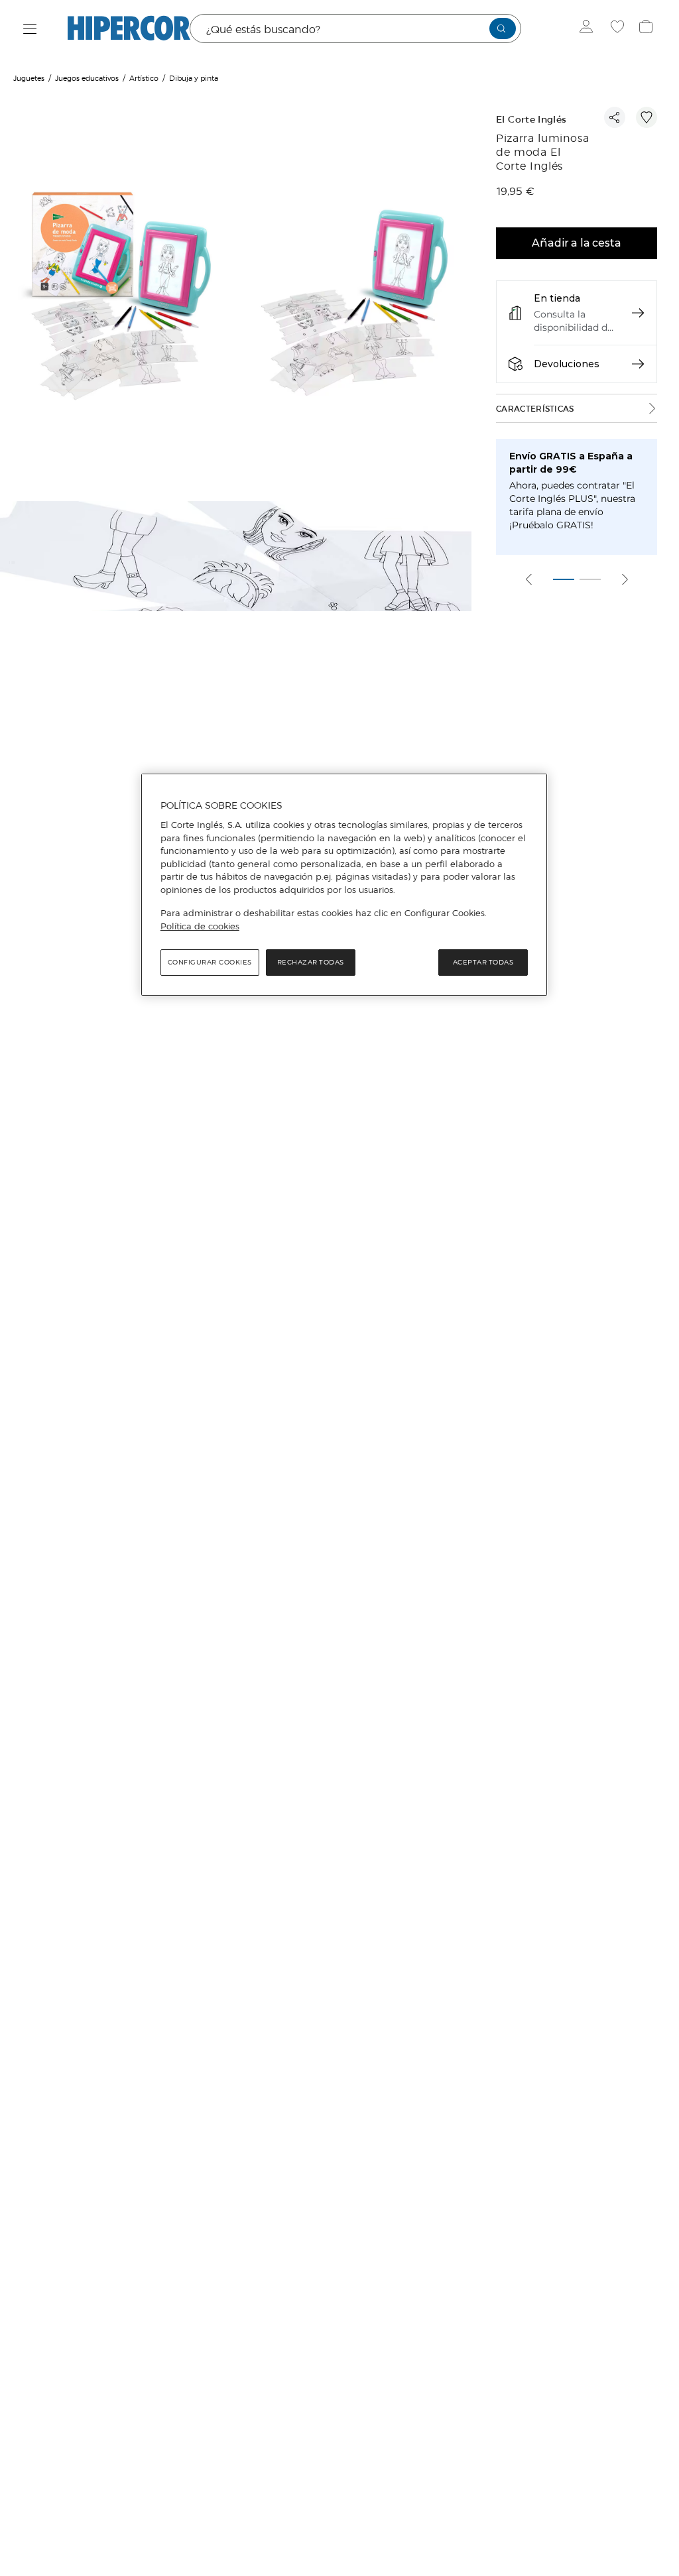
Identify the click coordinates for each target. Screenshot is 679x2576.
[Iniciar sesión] (589, 29)
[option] (119, 298)
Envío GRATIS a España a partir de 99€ (571, 463)
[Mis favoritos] (619, 29)
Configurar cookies (210, 962)
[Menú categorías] (30, 29)
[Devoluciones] (638, 364)
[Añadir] (647, 117)
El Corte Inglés (531, 120)
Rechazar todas (311, 962)
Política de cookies (200, 926)
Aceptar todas (483, 962)
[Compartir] (615, 117)
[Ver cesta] (648, 29)
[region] (344, 885)
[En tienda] (638, 313)
